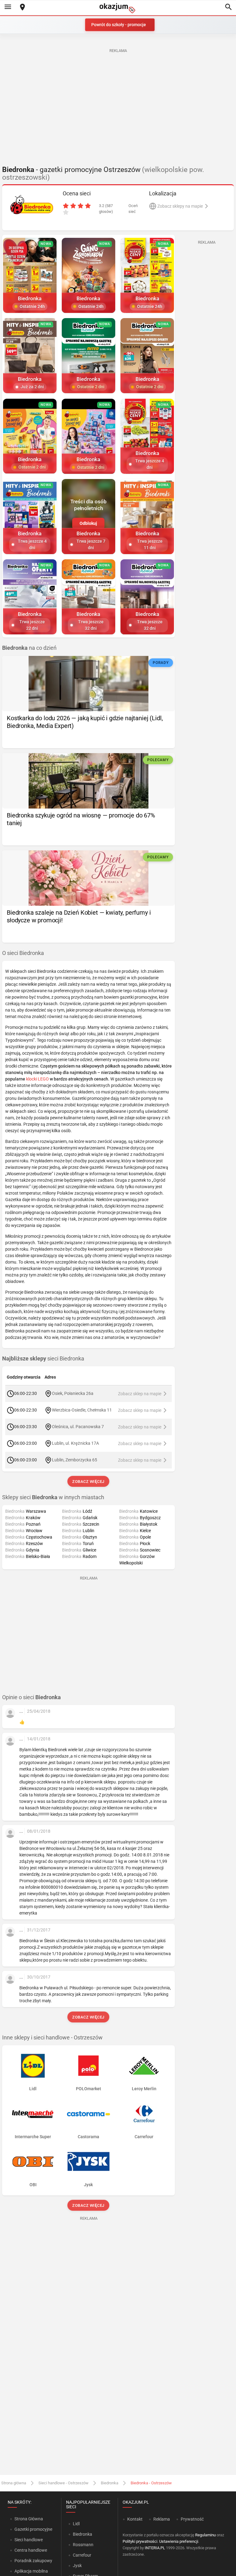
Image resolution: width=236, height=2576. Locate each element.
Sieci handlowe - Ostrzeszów (63, 2483)
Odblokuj (88, 523)
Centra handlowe (31, 2550)
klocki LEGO (37, 1079)
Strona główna (14, 2483)
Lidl (76, 2524)
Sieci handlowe (29, 2540)
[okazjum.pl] (118, 8)
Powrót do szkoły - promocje (119, 25)
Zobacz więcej (89, 1482)
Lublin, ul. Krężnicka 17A (75, 1443)
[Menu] (8, 7)
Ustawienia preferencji (179, 2541)
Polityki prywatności (140, 2541)
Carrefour (82, 2555)
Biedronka (110, 2483)
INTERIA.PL (155, 2548)
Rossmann (83, 2545)
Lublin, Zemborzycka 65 (75, 1460)
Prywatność (192, 2519)
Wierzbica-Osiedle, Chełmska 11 (82, 1410)
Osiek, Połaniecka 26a (73, 1393)
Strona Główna (29, 2519)
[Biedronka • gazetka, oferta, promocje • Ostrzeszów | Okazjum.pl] (32, 205)
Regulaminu (205, 2535)
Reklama (162, 2519)
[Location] (22, 8)
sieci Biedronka (43, 1359)
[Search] (228, 7)
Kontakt (135, 2519)
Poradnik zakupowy (33, 2561)
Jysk (77, 2566)
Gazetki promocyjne (33, 2529)
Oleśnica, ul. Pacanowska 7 (78, 1427)
